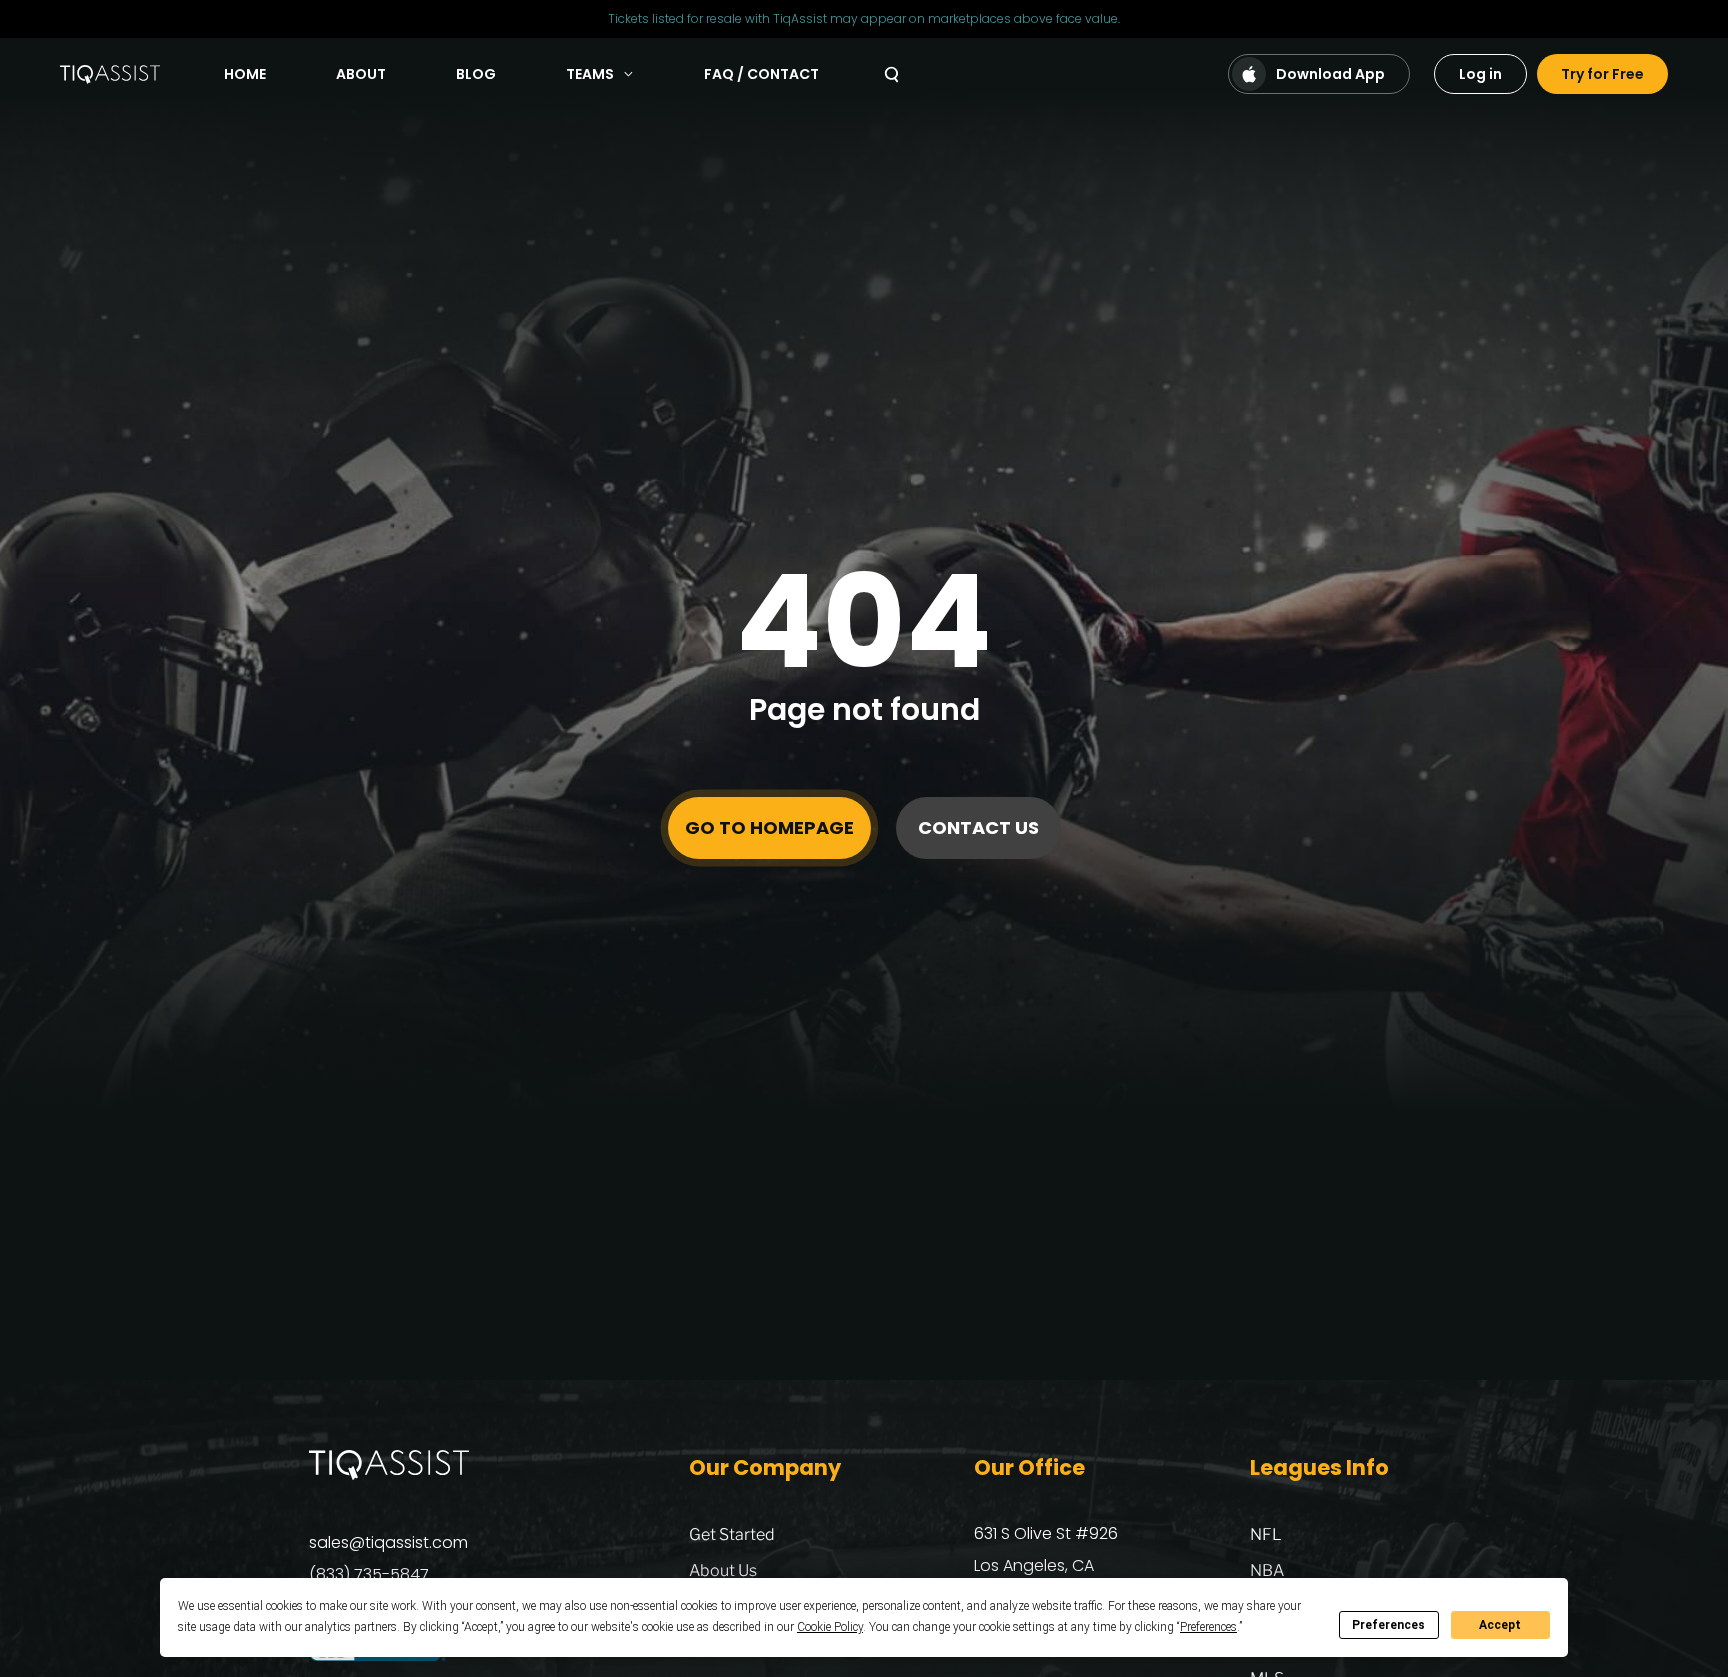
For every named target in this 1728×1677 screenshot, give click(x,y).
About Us (723, 1570)
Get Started (732, 1534)
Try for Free (1602, 74)
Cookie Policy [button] (830, 1627)
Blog (476, 74)
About (361, 74)
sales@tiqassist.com (388, 1542)
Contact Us (978, 827)
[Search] (891, 74)
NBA (1267, 1570)
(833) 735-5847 (369, 1574)
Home (245, 74)
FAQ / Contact (761, 74)
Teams (590, 74)
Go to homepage (769, 827)
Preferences (1388, 1625)
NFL (1266, 1534)
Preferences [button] (1208, 1627)
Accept (1500, 1625)
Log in (1480, 74)
